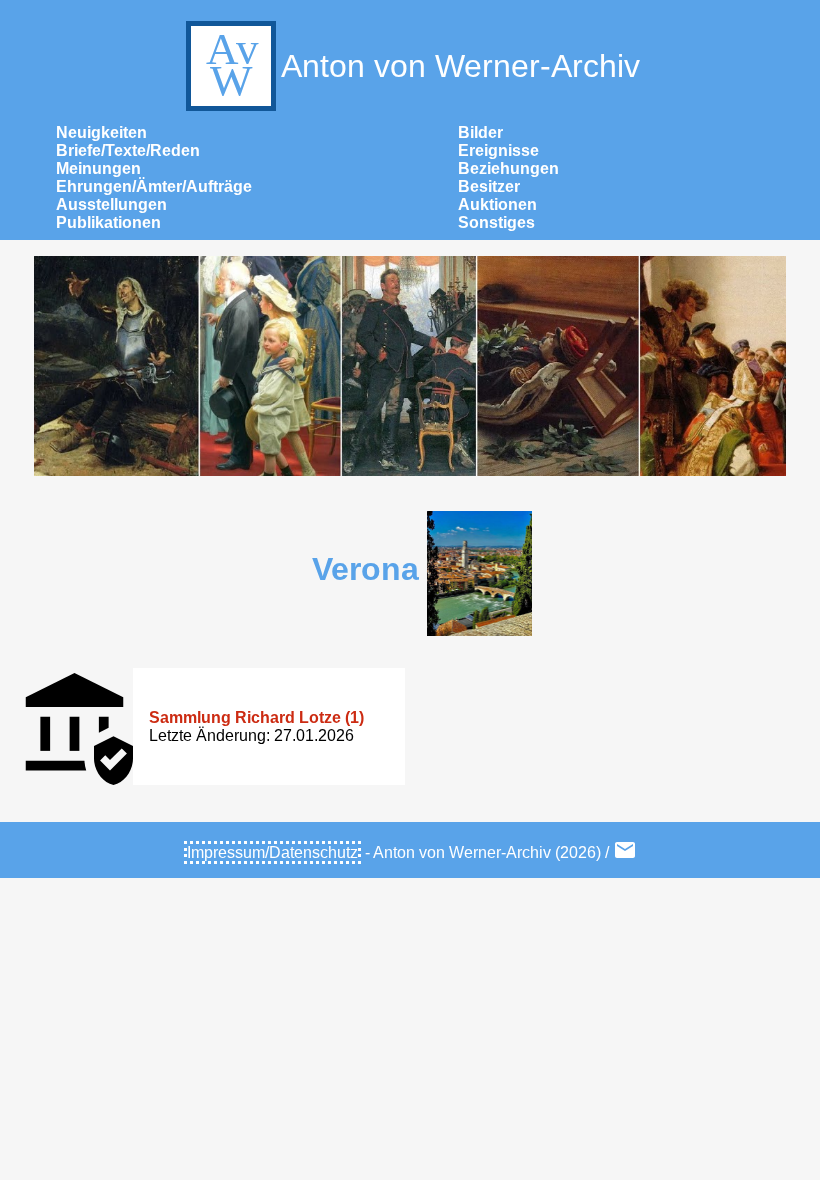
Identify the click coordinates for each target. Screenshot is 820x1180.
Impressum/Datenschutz (272, 852)
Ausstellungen (111, 204)
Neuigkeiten (101, 132)
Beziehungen (508, 168)
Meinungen (98, 168)
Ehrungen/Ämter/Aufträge (154, 186)
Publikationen (108, 222)
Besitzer (489, 186)
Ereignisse (498, 150)
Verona (365, 569)
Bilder (480, 132)
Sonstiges (496, 222)
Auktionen (497, 204)
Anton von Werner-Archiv (460, 66)
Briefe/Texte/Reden (128, 150)
